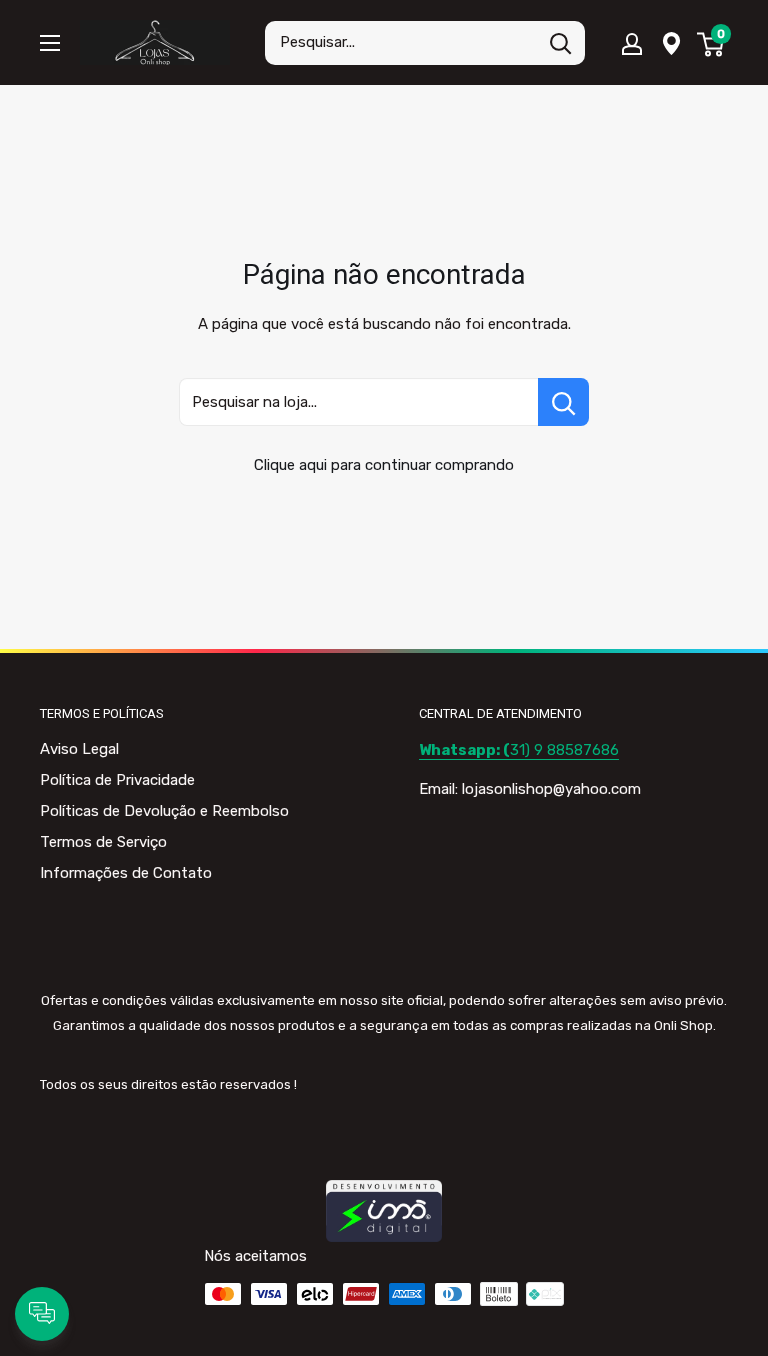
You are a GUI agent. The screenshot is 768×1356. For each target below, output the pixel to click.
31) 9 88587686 (519, 750)
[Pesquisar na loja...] (563, 402)
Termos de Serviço (103, 842)
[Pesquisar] (560, 43)
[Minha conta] (632, 43)
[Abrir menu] (50, 43)
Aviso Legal (79, 749)
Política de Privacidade (117, 780)
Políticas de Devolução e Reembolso (164, 811)
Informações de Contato (126, 873)
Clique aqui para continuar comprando (384, 465)
